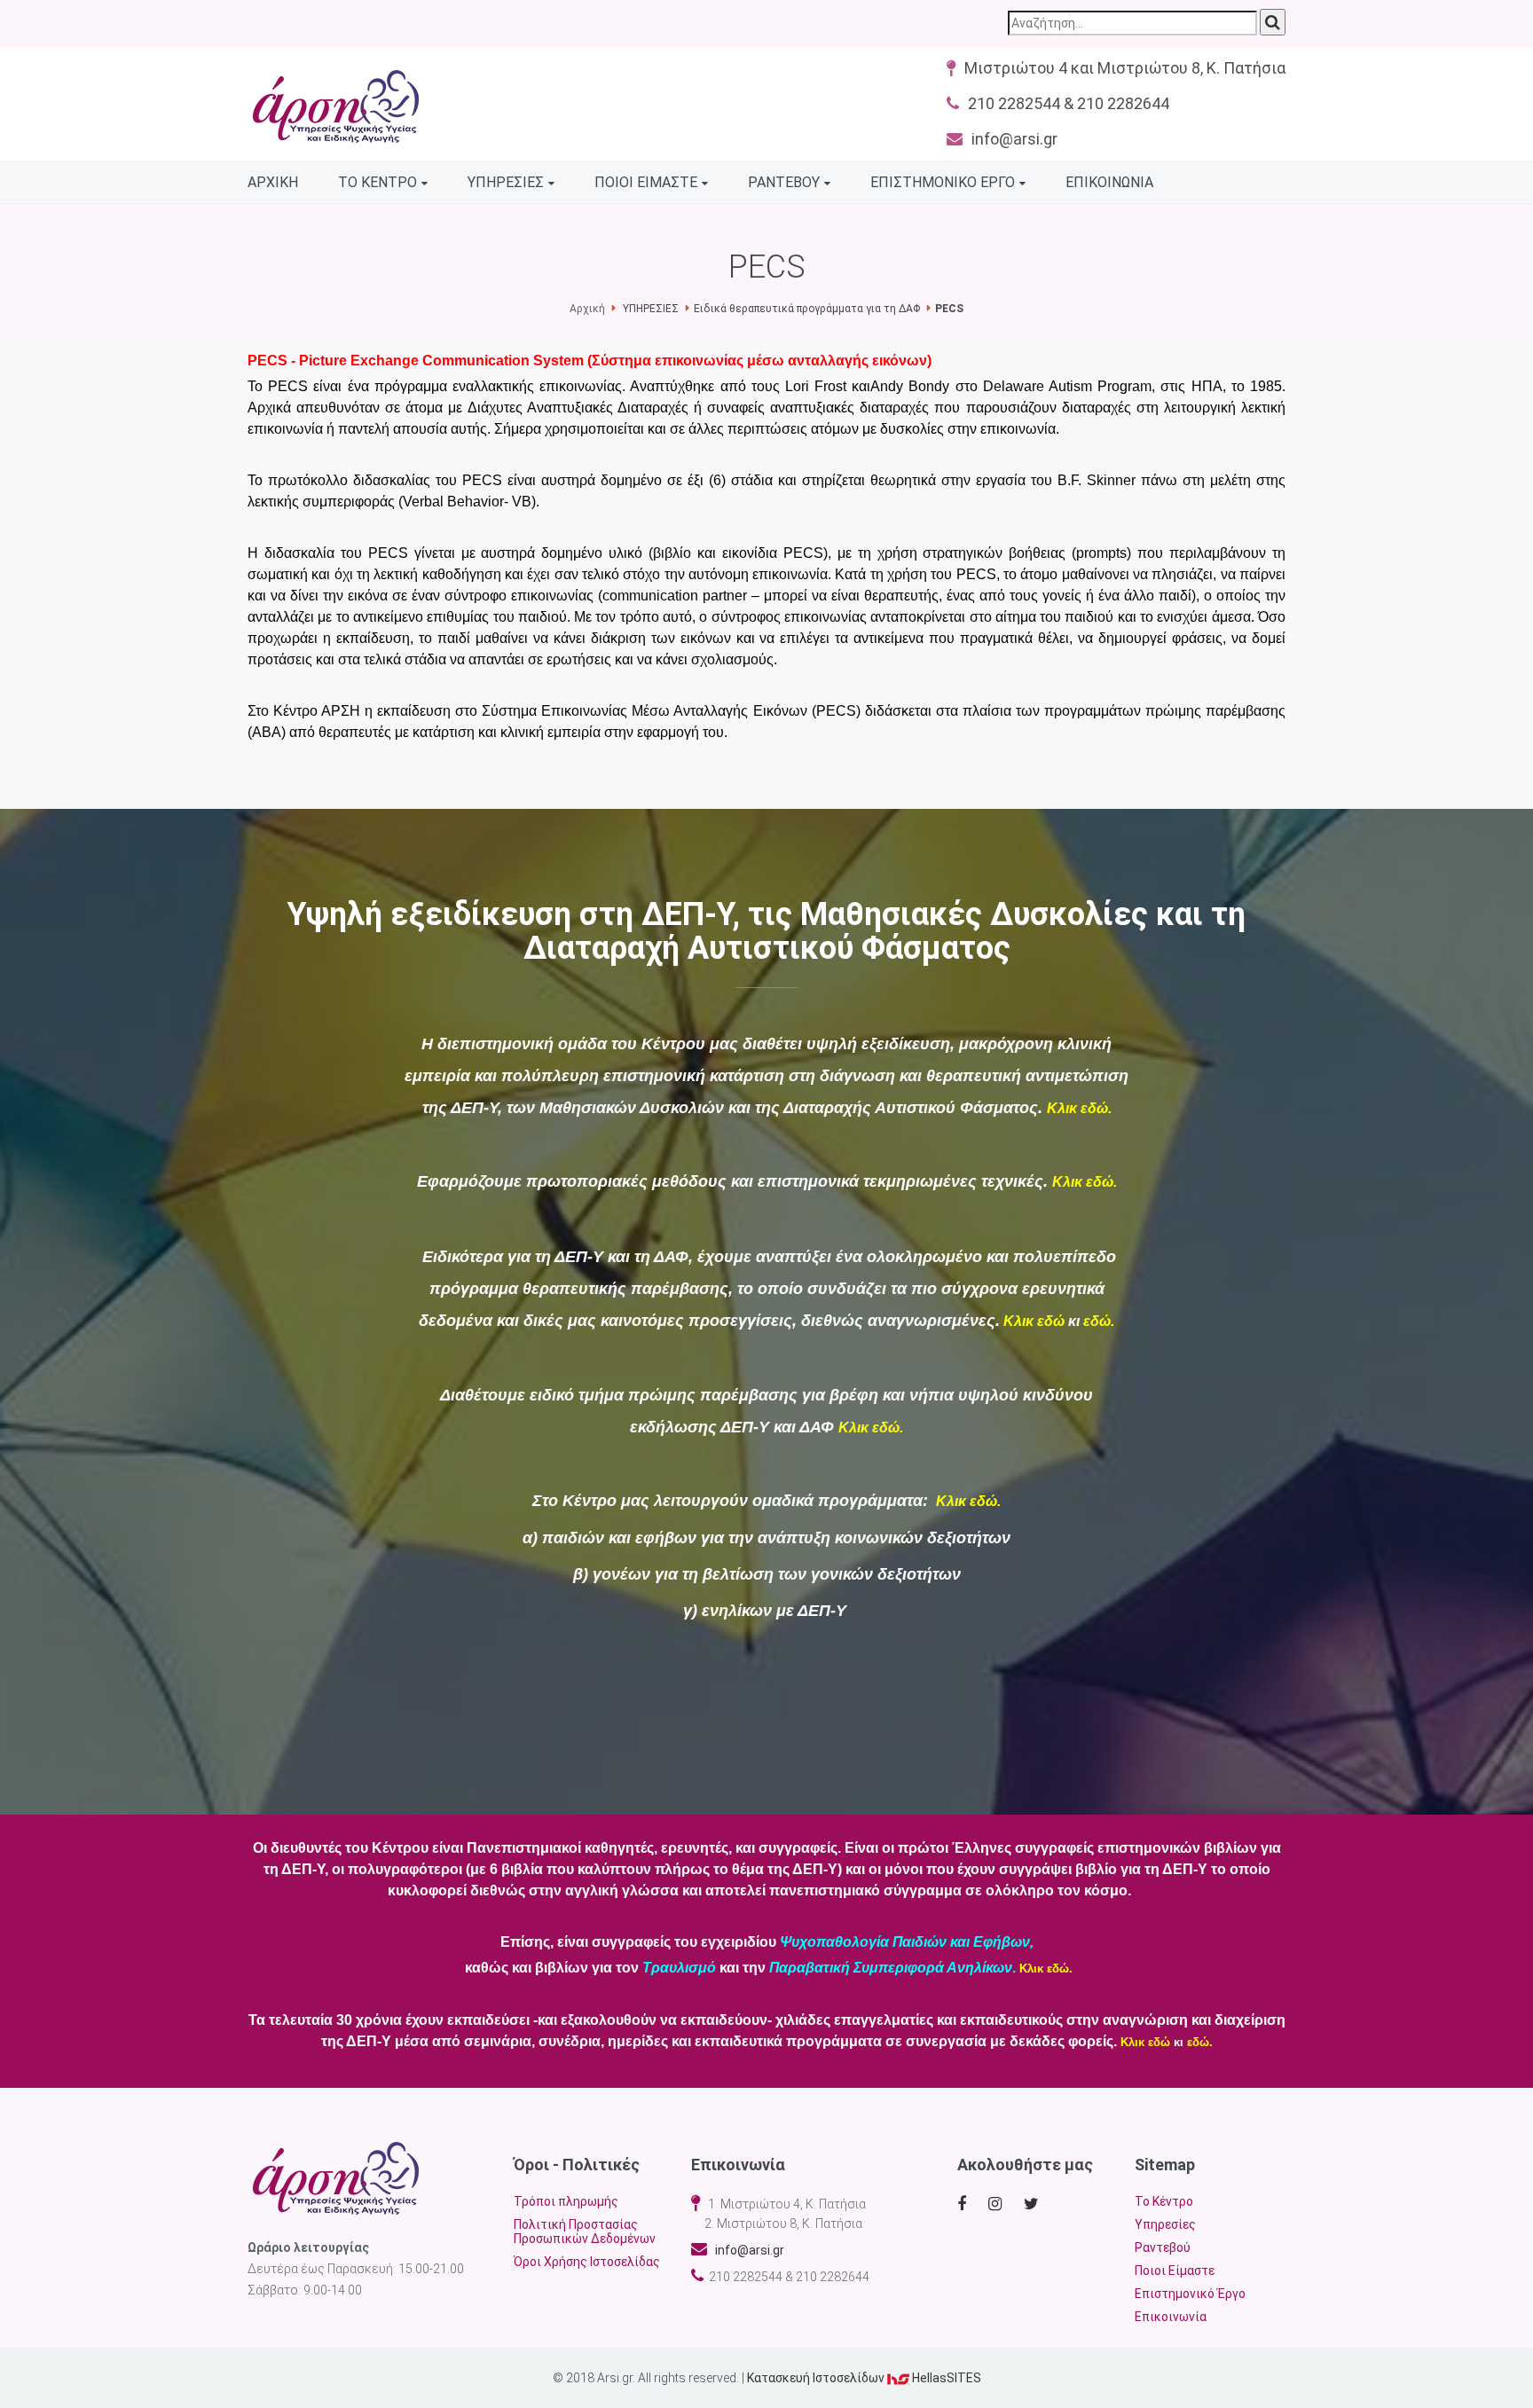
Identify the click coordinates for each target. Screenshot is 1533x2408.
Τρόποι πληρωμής (566, 2201)
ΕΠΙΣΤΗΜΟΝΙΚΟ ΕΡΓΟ (943, 182)
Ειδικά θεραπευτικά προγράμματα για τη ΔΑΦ (807, 309)
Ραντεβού (1163, 2247)
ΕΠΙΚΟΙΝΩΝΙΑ (1109, 182)
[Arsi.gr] (336, 106)
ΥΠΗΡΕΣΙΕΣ (506, 182)
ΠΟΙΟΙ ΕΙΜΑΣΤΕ (646, 182)
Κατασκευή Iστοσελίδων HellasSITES (864, 2378)
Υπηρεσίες (1165, 2224)
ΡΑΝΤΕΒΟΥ (784, 182)
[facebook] (964, 2204)
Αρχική (587, 309)
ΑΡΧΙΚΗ (273, 182)
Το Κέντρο (1164, 2201)
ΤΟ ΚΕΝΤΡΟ (377, 182)
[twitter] (1034, 2204)
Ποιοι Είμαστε (1175, 2271)
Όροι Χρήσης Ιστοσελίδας (587, 2262)
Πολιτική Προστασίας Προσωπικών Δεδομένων (585, 2232)
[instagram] (999, 2204)
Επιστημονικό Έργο (1190, 2294)
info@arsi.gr (746, 2250)
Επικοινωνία (1171, 2317)
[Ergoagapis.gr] (336, 2178)
